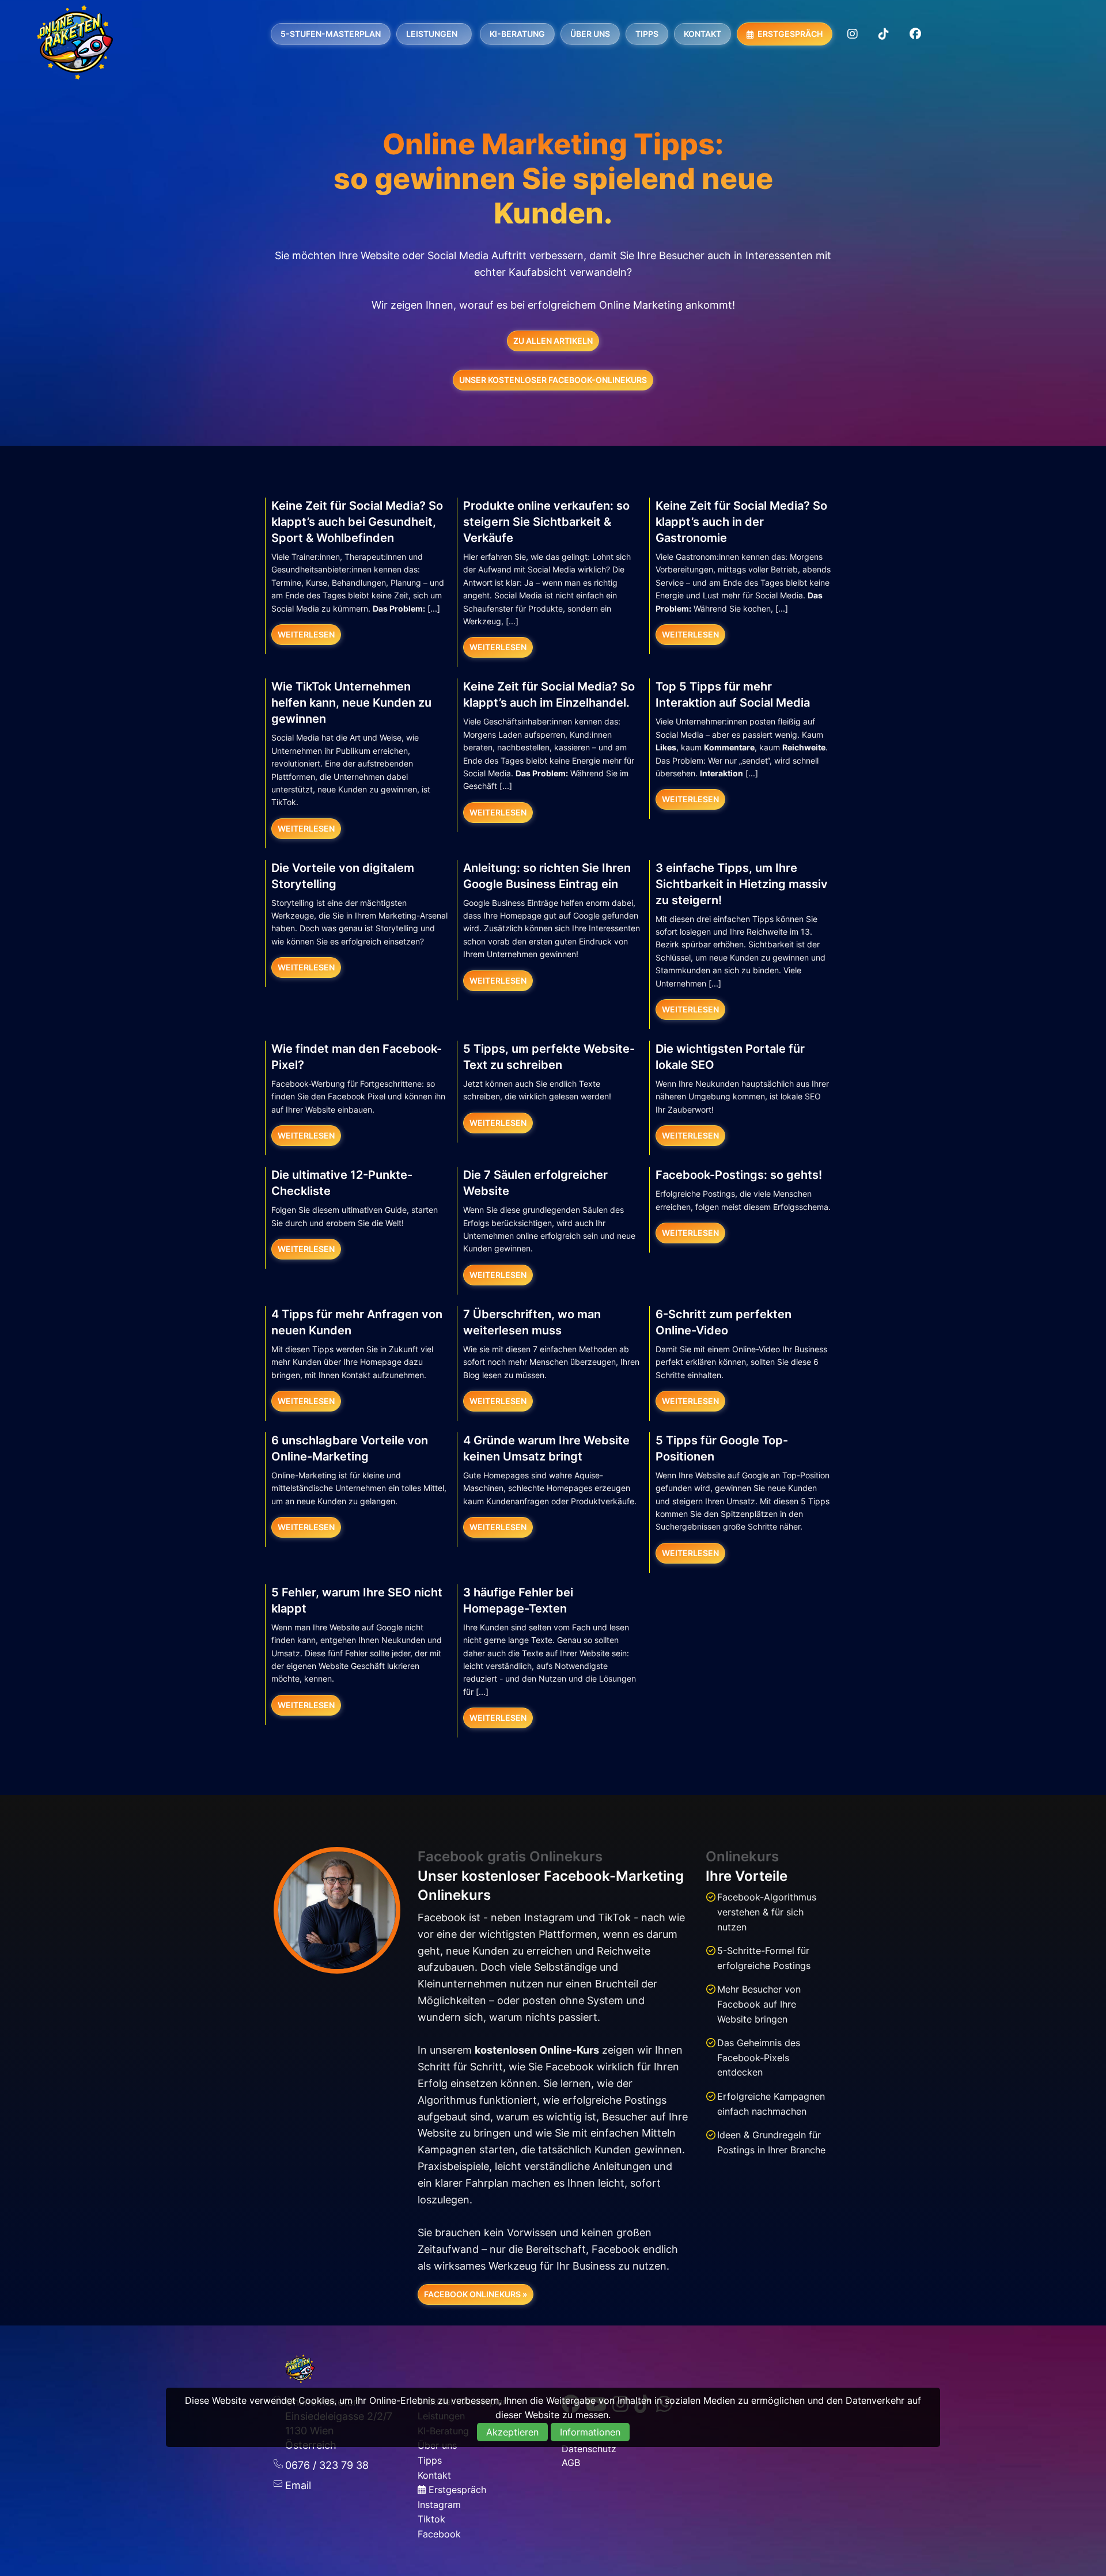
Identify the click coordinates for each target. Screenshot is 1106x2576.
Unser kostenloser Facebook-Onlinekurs (553, 380)
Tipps (647, 34)
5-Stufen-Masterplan (331, 34)
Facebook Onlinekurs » (476, 2294)
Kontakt (702, 34)
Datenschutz (589, 2449)
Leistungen (432, 34)
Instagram (439, 2505)
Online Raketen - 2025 (75, 42)
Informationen (590, 2432)
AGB (571, 2463)
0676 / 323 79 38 (327, 2465)
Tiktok (431, 2519)
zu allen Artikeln (553, 341)
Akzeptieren (512, 2432)
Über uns (590, 34)
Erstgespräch (789, 34)
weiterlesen (306, 634)
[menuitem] (331, 34)
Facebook (439, 2534)
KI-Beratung (517, 34)
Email (298, 2485)
